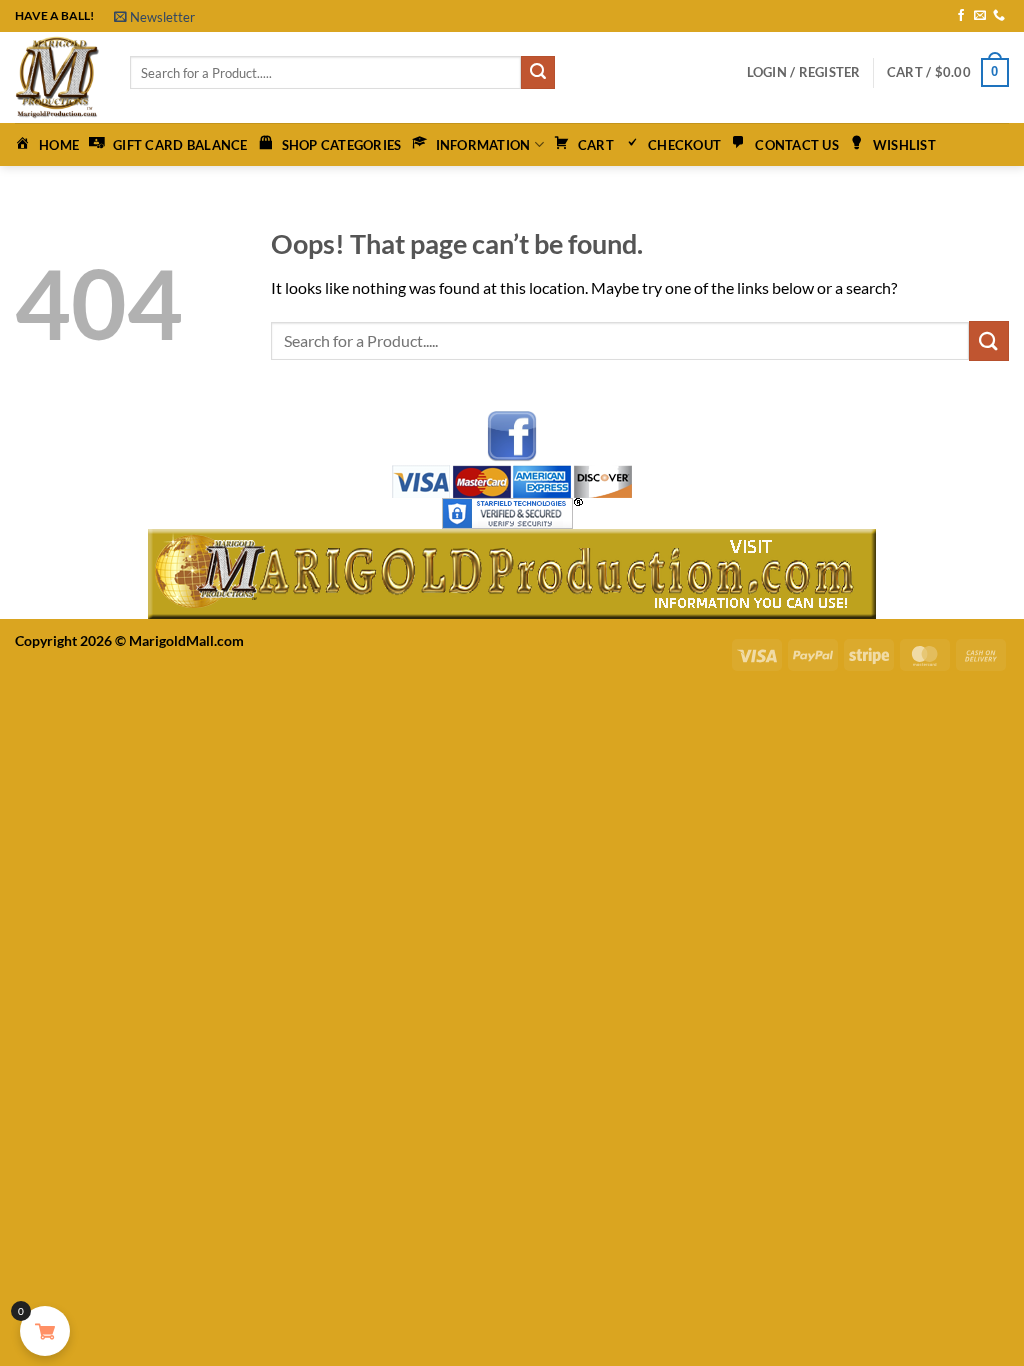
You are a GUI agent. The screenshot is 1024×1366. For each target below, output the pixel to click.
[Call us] (999, 16)
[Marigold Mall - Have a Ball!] (57, 77)
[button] (154, 17)
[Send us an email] (980, 16)
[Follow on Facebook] (961, 16)
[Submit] (538, 73)
